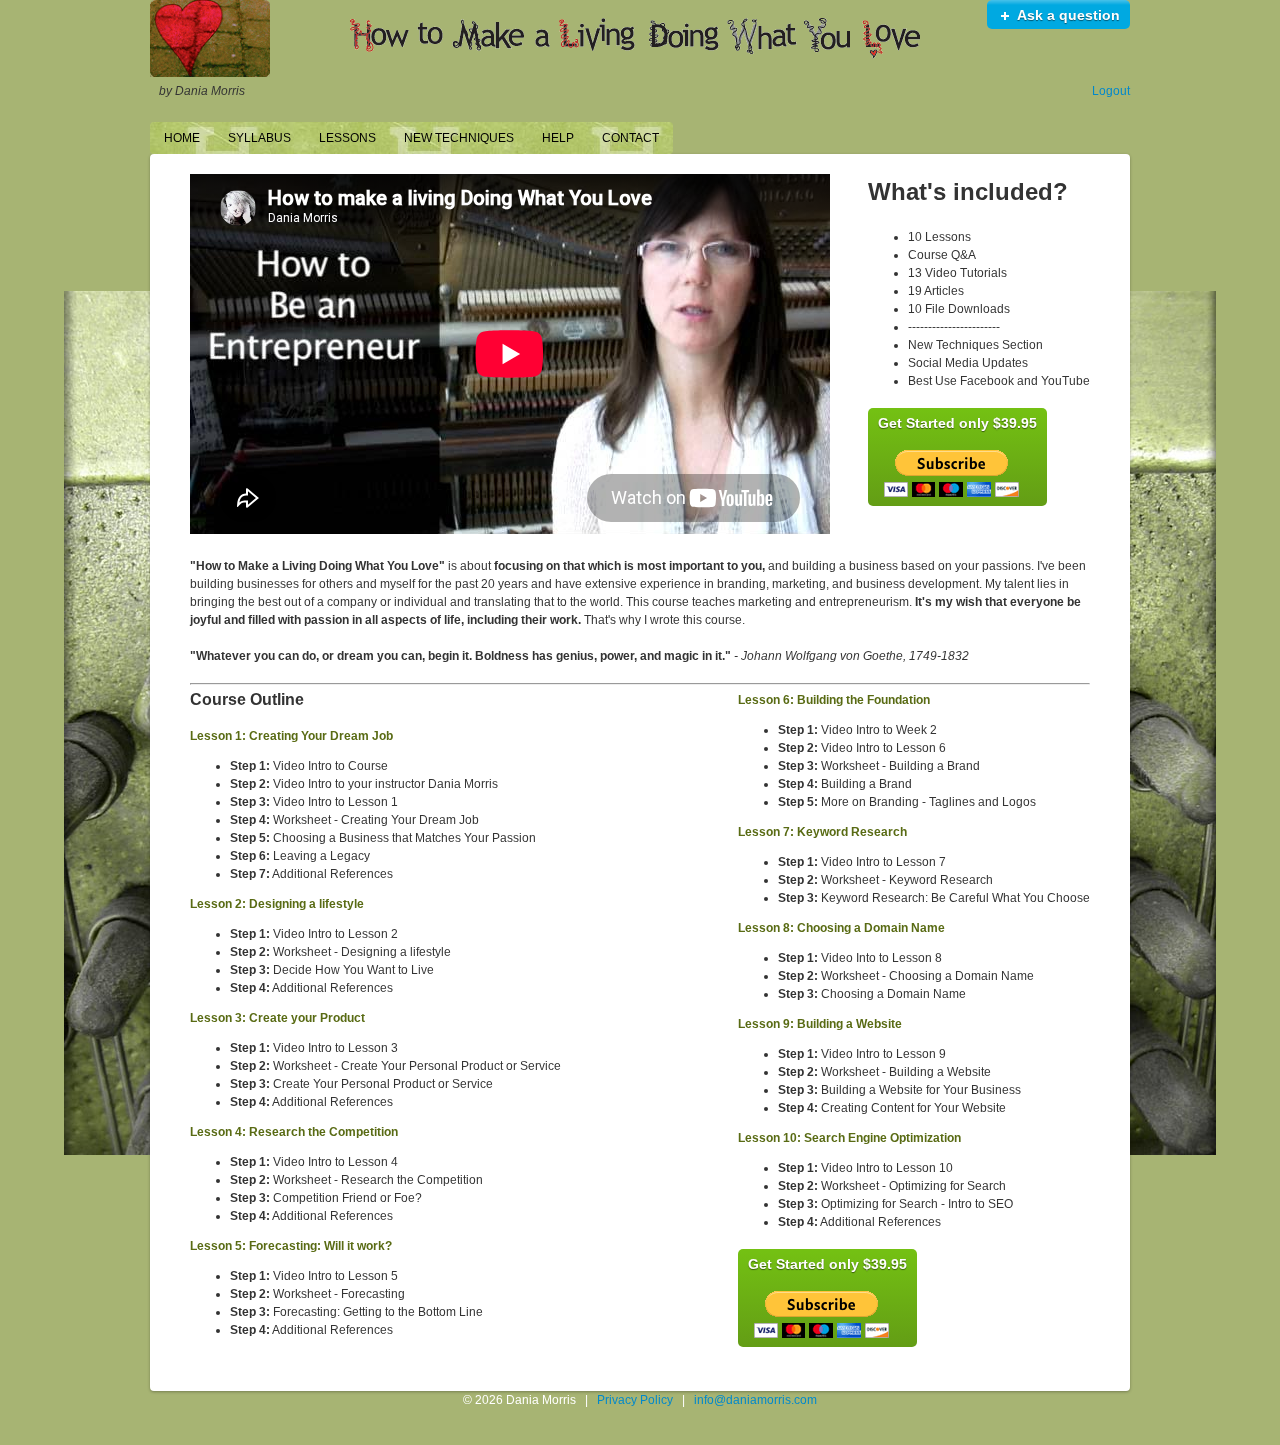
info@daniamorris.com (755, 1400)
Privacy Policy (635, 1400)
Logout (1111, 91)
